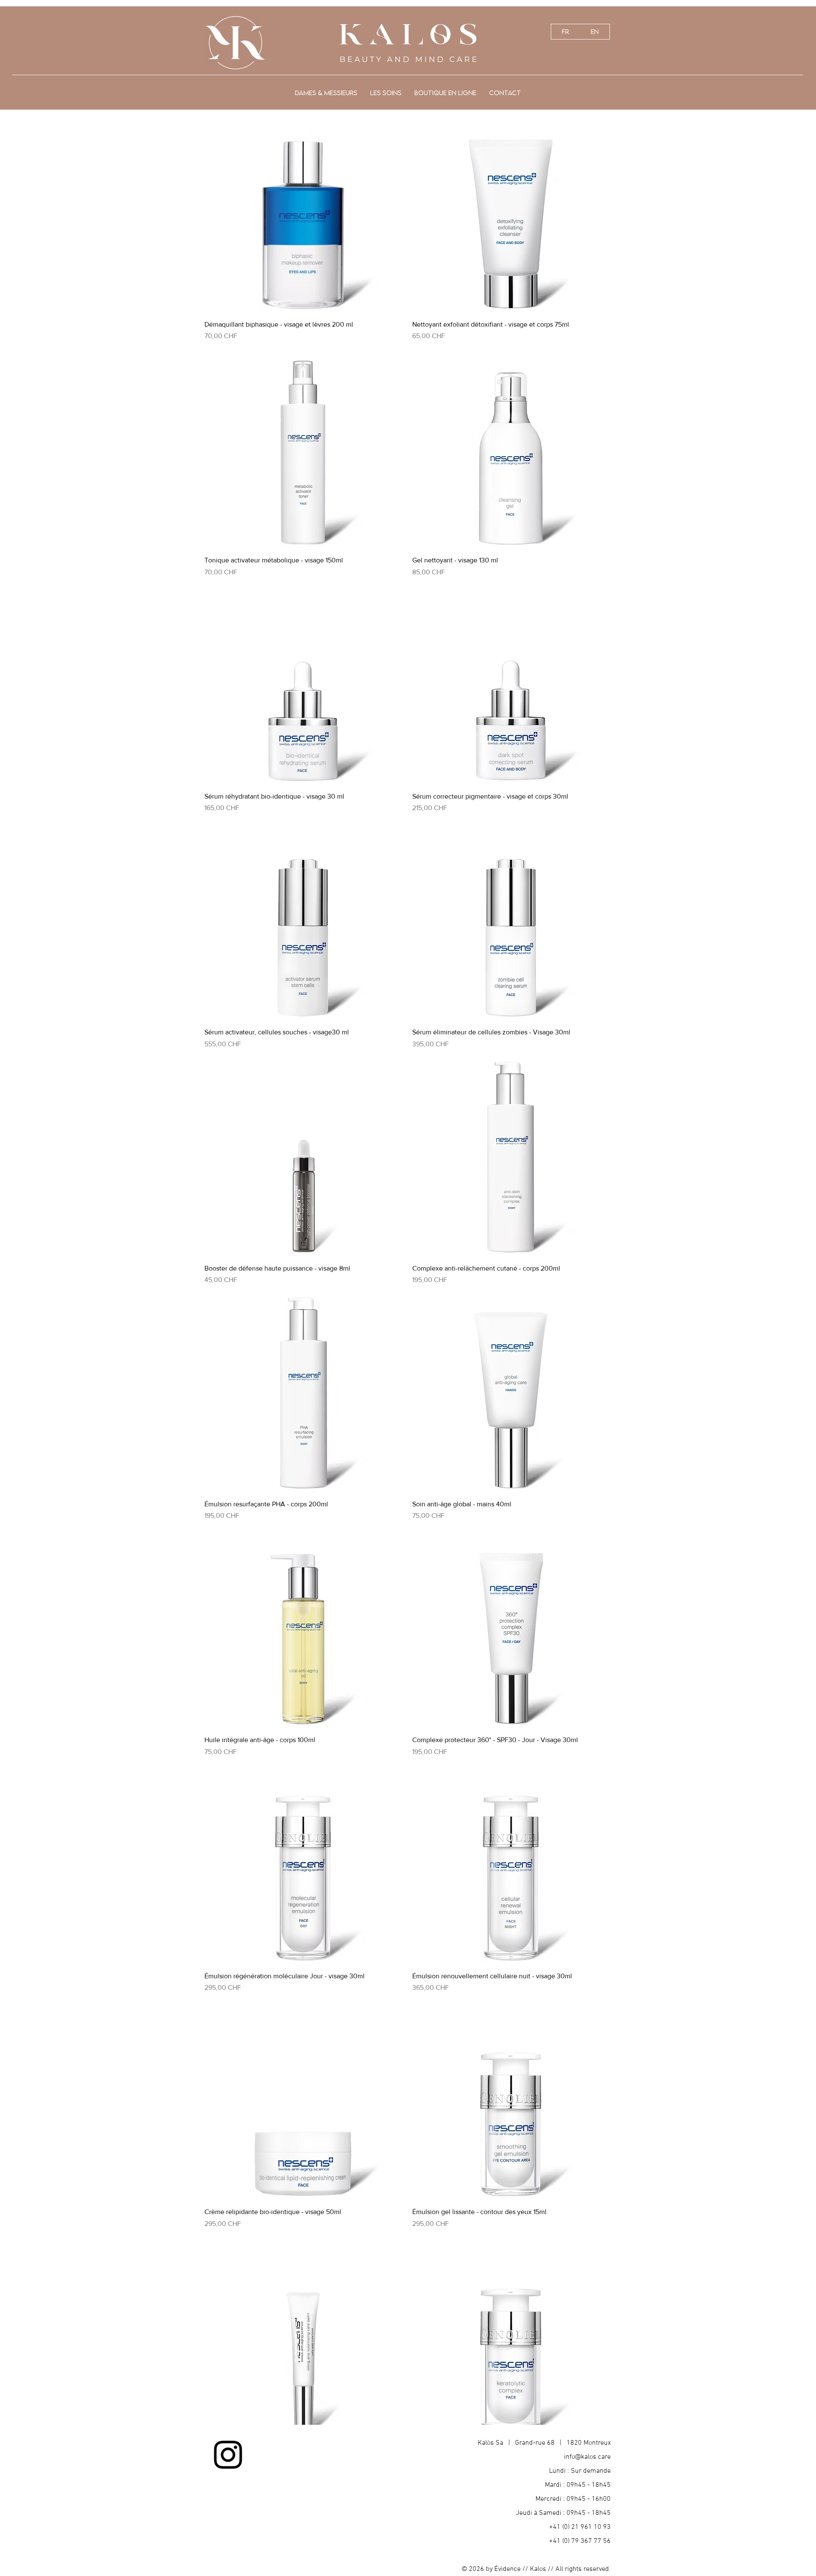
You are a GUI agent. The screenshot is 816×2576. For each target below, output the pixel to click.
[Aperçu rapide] (304, 213)
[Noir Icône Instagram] (228, 2455)
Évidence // (511, 2569)
